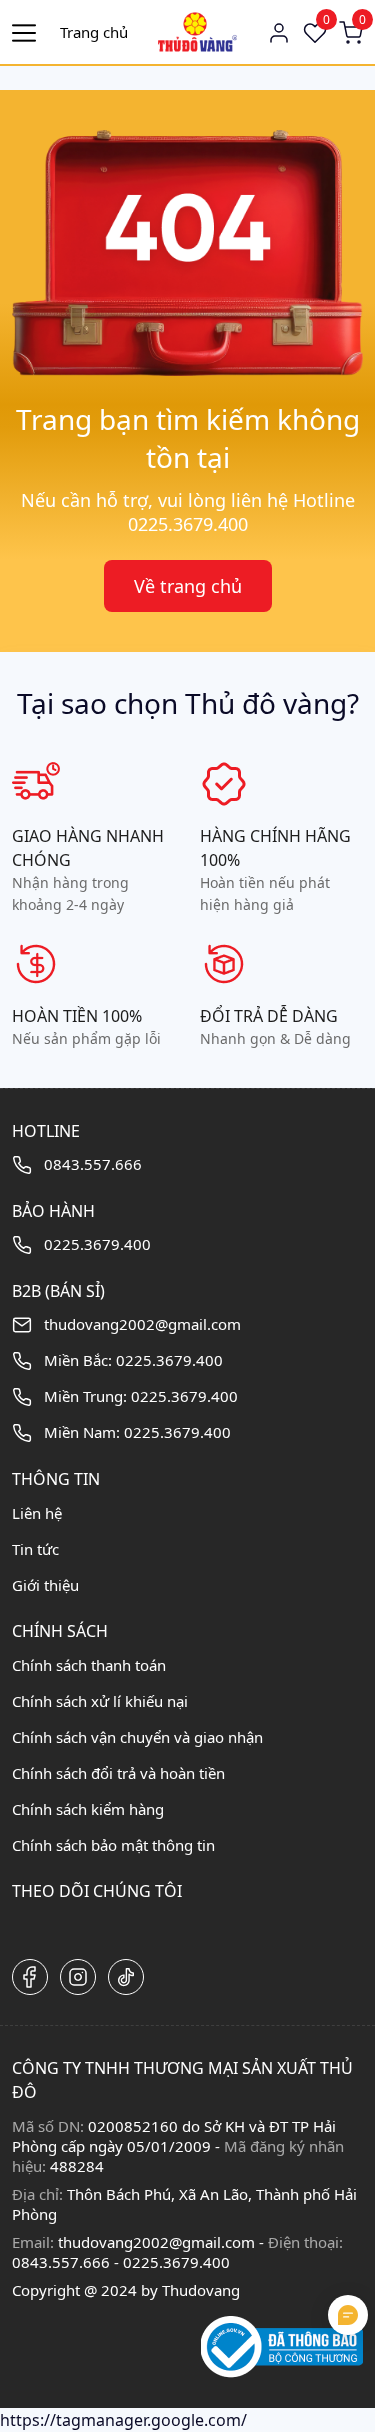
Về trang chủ (188, 586)
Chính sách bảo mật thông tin (113, 1845)
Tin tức (35, 1549)
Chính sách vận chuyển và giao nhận (137, 1737)
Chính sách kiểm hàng (88, 1809)
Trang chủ (94, 32)
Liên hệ (37, 1513)
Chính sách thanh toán (89, 1665)
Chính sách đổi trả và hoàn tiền (118, 1773)
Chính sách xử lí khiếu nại (100, 1701)
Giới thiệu (45, 1585)
